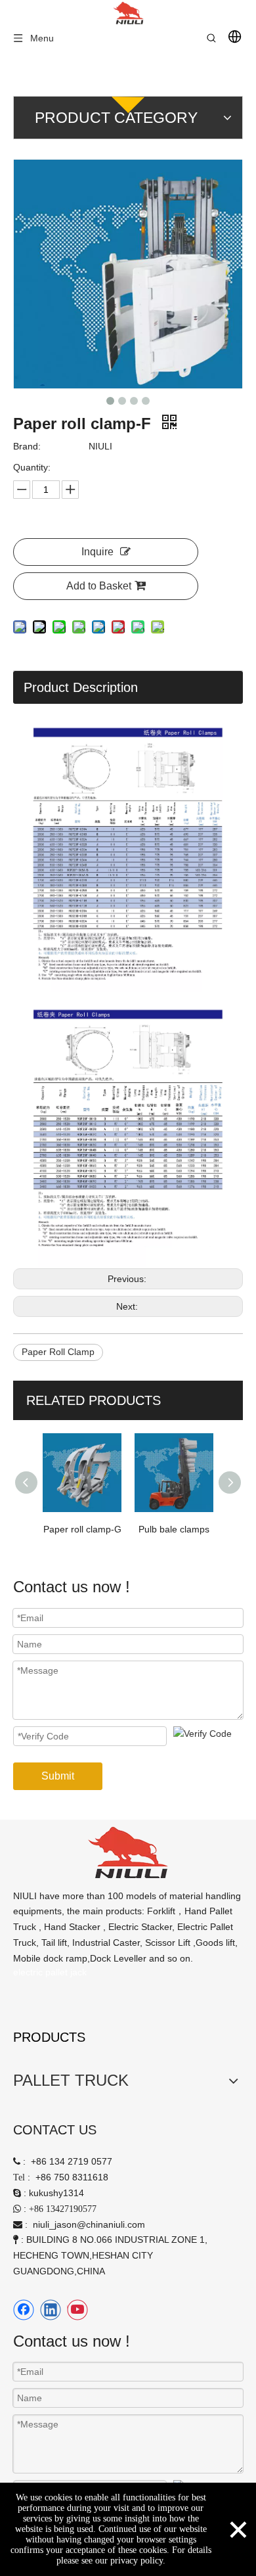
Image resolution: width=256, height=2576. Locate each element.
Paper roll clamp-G (82, 1529)
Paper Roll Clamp (58, 1352)
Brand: (27, 446)
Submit (58, 1776)
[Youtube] (77, 2310)
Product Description (81, 687)
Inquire (97, 552)
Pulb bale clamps (174, 1529)
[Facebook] (24, 2310)
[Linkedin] (51, 2310)
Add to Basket (99, 586)
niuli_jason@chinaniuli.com (89, 2224)
